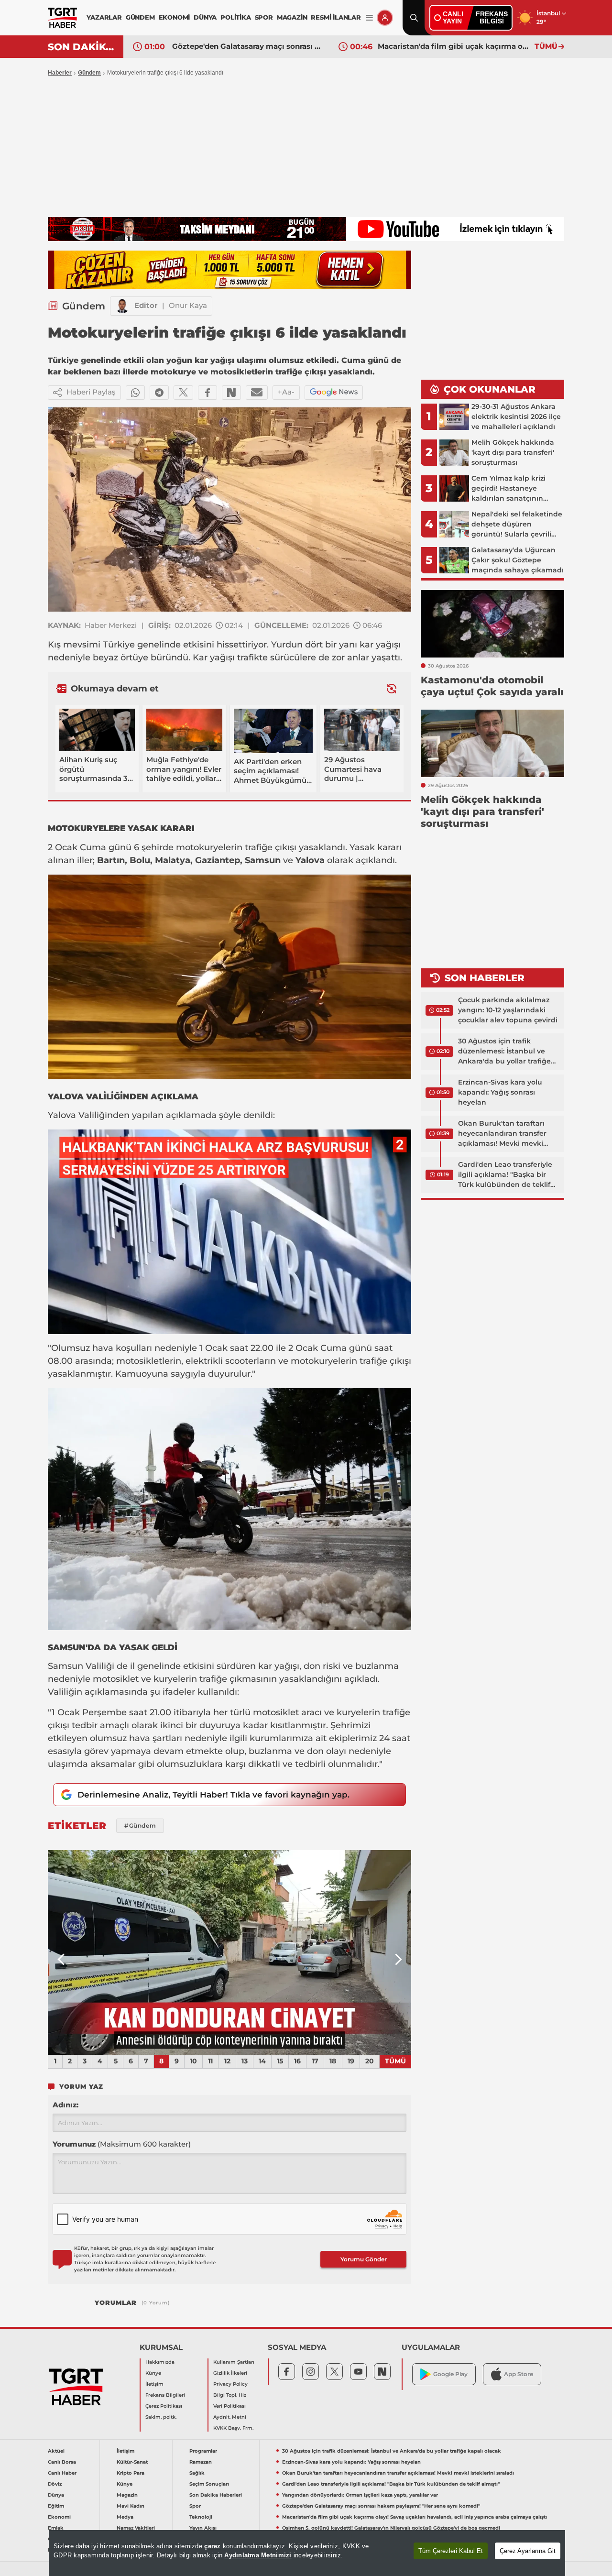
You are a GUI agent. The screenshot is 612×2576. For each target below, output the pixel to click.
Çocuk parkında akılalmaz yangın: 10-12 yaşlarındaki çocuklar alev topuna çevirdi (508, 1010)
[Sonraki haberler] (392, 688)
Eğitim (56, 2506)
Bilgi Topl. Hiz (230, 2395)
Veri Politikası (229, 2406)
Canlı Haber (62, 2473)
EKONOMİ (175, 17)
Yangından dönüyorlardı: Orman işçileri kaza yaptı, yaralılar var (360, 2495)
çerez (212, 2546)
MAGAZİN (292, 17)
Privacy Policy (230, 2384)
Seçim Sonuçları (209, 2484)
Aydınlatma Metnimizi (258, 2555)
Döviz (55, 2484)
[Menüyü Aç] (369, 18)
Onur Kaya (188, 305)
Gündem (89, 73)
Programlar (203, 2451)
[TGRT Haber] (62, 18)
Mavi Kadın (131, 2506)
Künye (153, 2373)
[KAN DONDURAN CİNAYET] (229, 1952)
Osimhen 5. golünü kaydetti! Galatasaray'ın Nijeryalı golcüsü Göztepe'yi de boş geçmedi (391, 2528)
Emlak (56, 2528)
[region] (307, 2553)
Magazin (127, 2495)
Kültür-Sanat (132, 2462)
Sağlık (197, 2473)
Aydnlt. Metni (230, 2417)
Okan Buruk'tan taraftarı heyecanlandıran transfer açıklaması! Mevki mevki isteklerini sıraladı (502, 1134)
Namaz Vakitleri (136, 2528)
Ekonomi (59, 2517)
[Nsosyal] (231, 393)
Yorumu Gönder (364, 2259)
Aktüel (56, 2451)
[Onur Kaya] (122, 306)
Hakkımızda (160, 2362)
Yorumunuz (122, 2144)
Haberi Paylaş (91, 392)
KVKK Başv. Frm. (233, 2428)
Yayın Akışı (203, 2528)
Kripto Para (131, 2473)
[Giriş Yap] (385, 18)
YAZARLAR (104, 17)
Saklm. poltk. (161, 2417)
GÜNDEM (140, 17)
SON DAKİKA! (82, 47)
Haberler (60, 73)
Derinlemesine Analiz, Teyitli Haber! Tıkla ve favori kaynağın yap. (213, 1795)
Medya (125, 2517)
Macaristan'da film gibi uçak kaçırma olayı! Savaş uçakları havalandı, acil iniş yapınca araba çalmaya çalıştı (454, 46)
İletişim (154, 2384)
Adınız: (66, 2105)
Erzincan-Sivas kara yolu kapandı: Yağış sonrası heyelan (500, 1092)
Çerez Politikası (164, 2406)
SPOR (264, 17)
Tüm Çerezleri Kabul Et (451, 2551)
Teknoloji (201, 2517)
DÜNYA (205, 17)
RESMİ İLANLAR (336, 17)
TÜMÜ (546, 46)
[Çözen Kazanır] (229, 270)
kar (366, 645)
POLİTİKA (235, 17)
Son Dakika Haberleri (216, 2495)
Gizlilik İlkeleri (230, 2373)
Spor (195, 2506)
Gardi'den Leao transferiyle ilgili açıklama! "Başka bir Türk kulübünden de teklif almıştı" (505, 1175)
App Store (519, 2374)
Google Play (450, 2374)
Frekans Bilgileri (165, 2395)
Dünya (56, 2495)
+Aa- (286, 392)
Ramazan (201, 2462)
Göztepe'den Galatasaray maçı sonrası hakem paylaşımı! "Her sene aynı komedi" (248, 46)
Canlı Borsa (62, 2462)
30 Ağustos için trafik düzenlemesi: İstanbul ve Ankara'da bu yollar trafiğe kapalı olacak (504, 1052)
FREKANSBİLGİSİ (492, 17)
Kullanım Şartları (234, 2362)
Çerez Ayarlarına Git (528, 2551)
